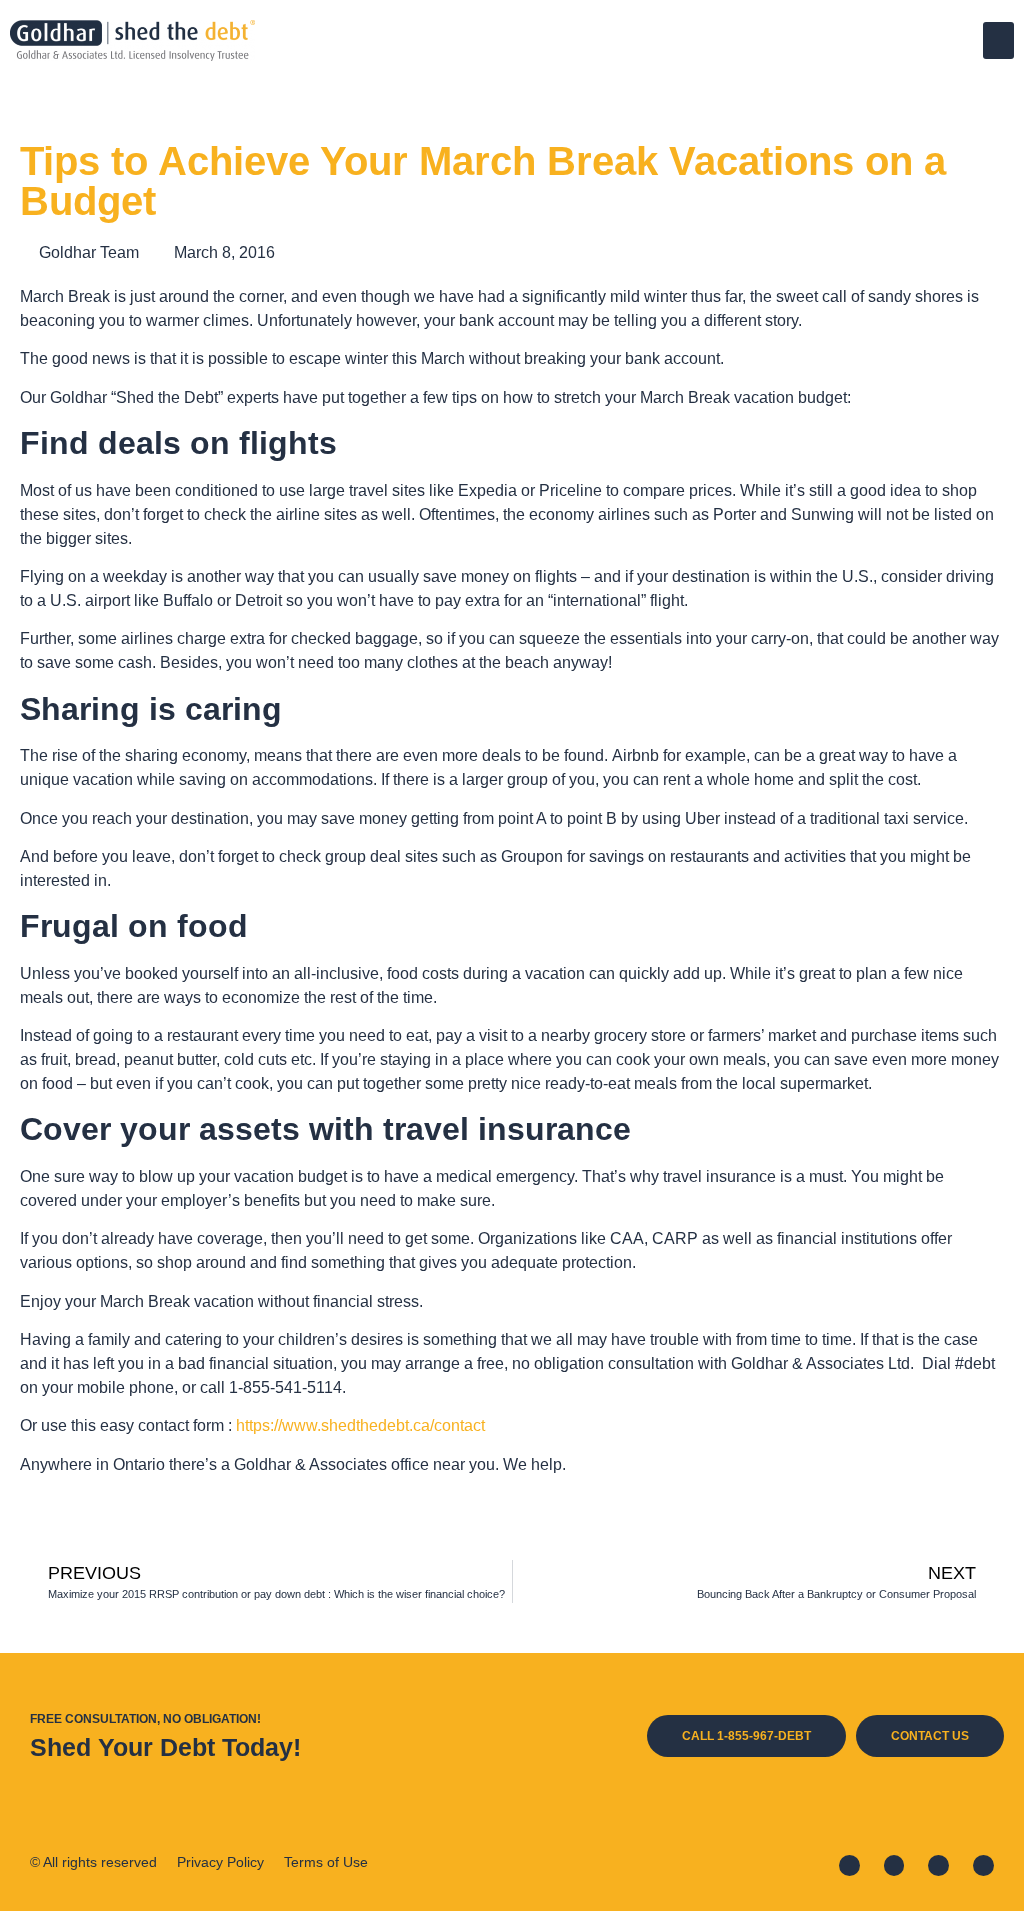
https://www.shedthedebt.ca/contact (360, 1425)
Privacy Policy (220, 1862)
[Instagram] (938, 1865)
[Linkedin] (894, 1865)
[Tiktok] (983, 1865)
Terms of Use (326, 1862)
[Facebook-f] (849, 1865)
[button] (999, 41)
